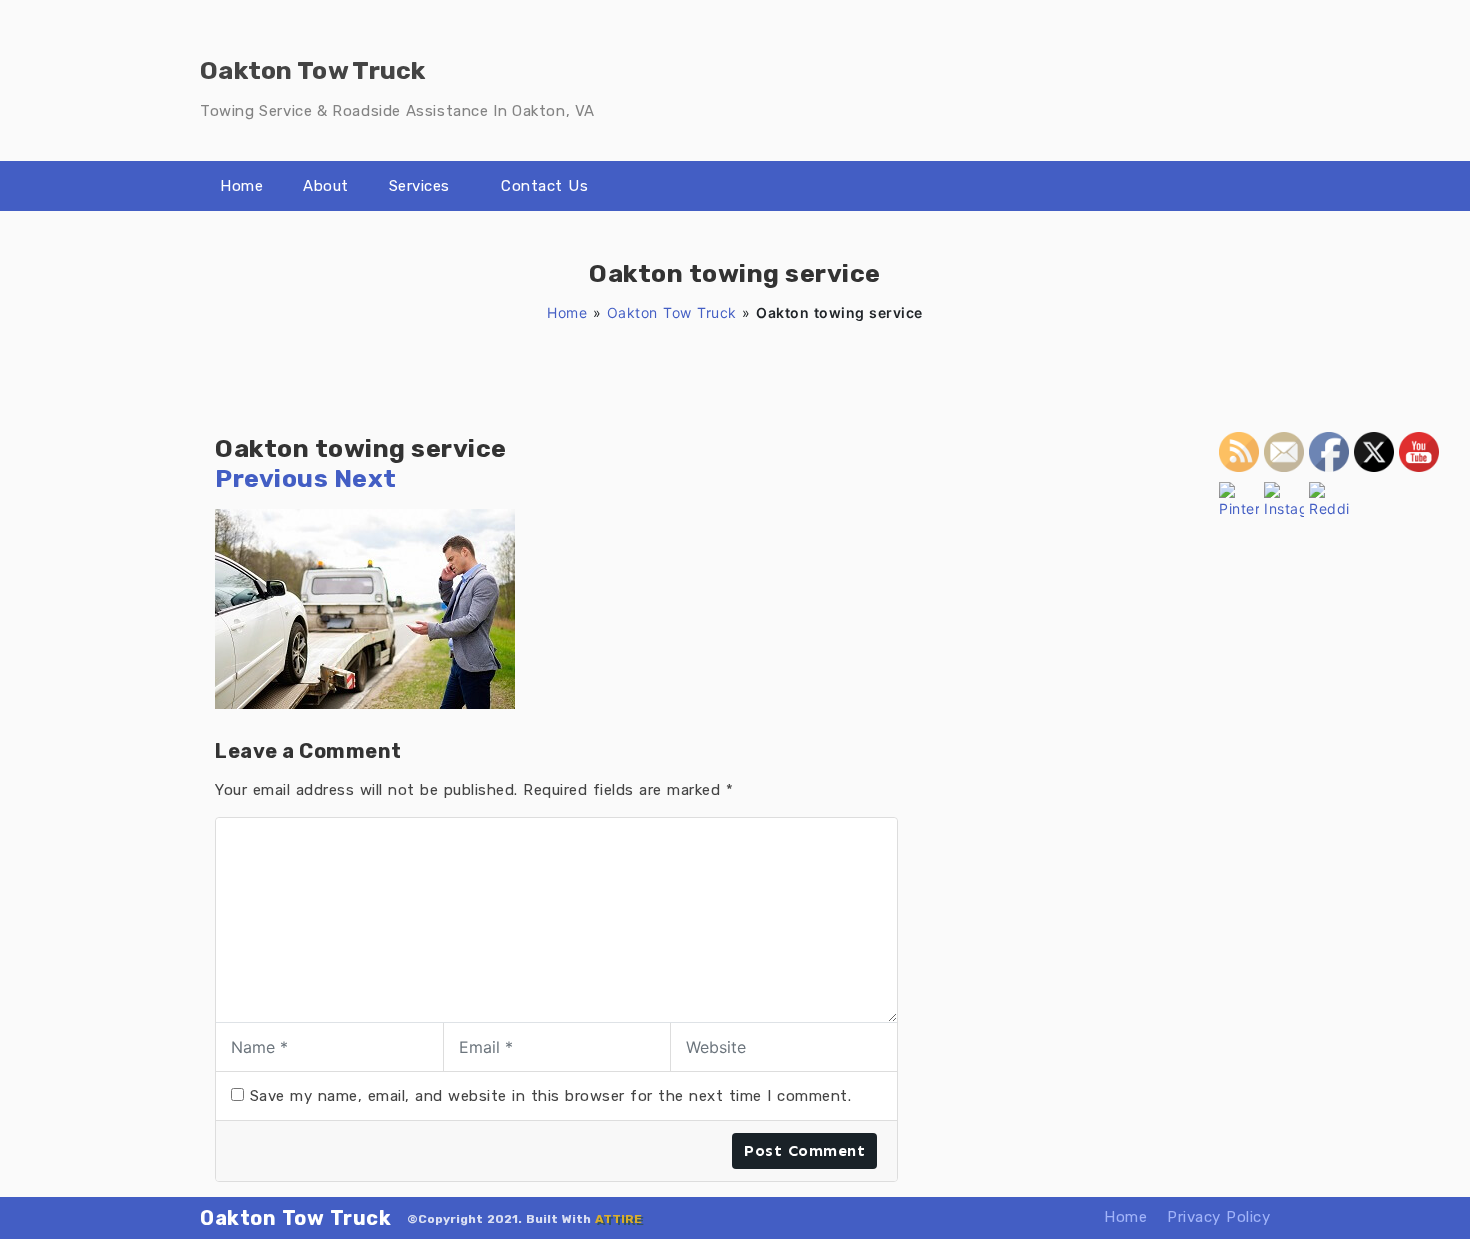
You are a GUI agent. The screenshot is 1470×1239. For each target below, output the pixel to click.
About (326, 186)
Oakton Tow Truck (672, 312)
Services (419, 186)
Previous (271, 478)
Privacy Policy (1218, 1217)
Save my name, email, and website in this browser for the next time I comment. (551, 1096)
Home (241, 186)
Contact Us (544, 186)
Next (365, 478)
